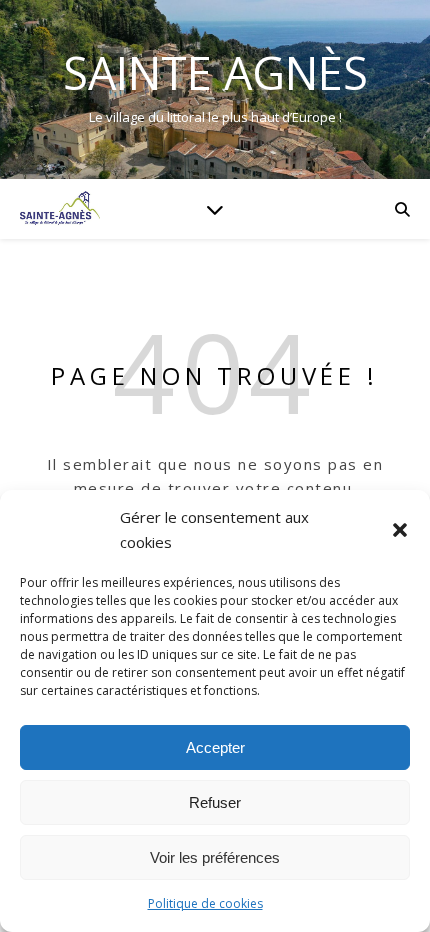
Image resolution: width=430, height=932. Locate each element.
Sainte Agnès (215, 72)
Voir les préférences (215, 857)
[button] (400, 530)
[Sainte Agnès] (60, 209)
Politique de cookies (205, 903)
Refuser (215, 802)
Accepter (215, 747)
